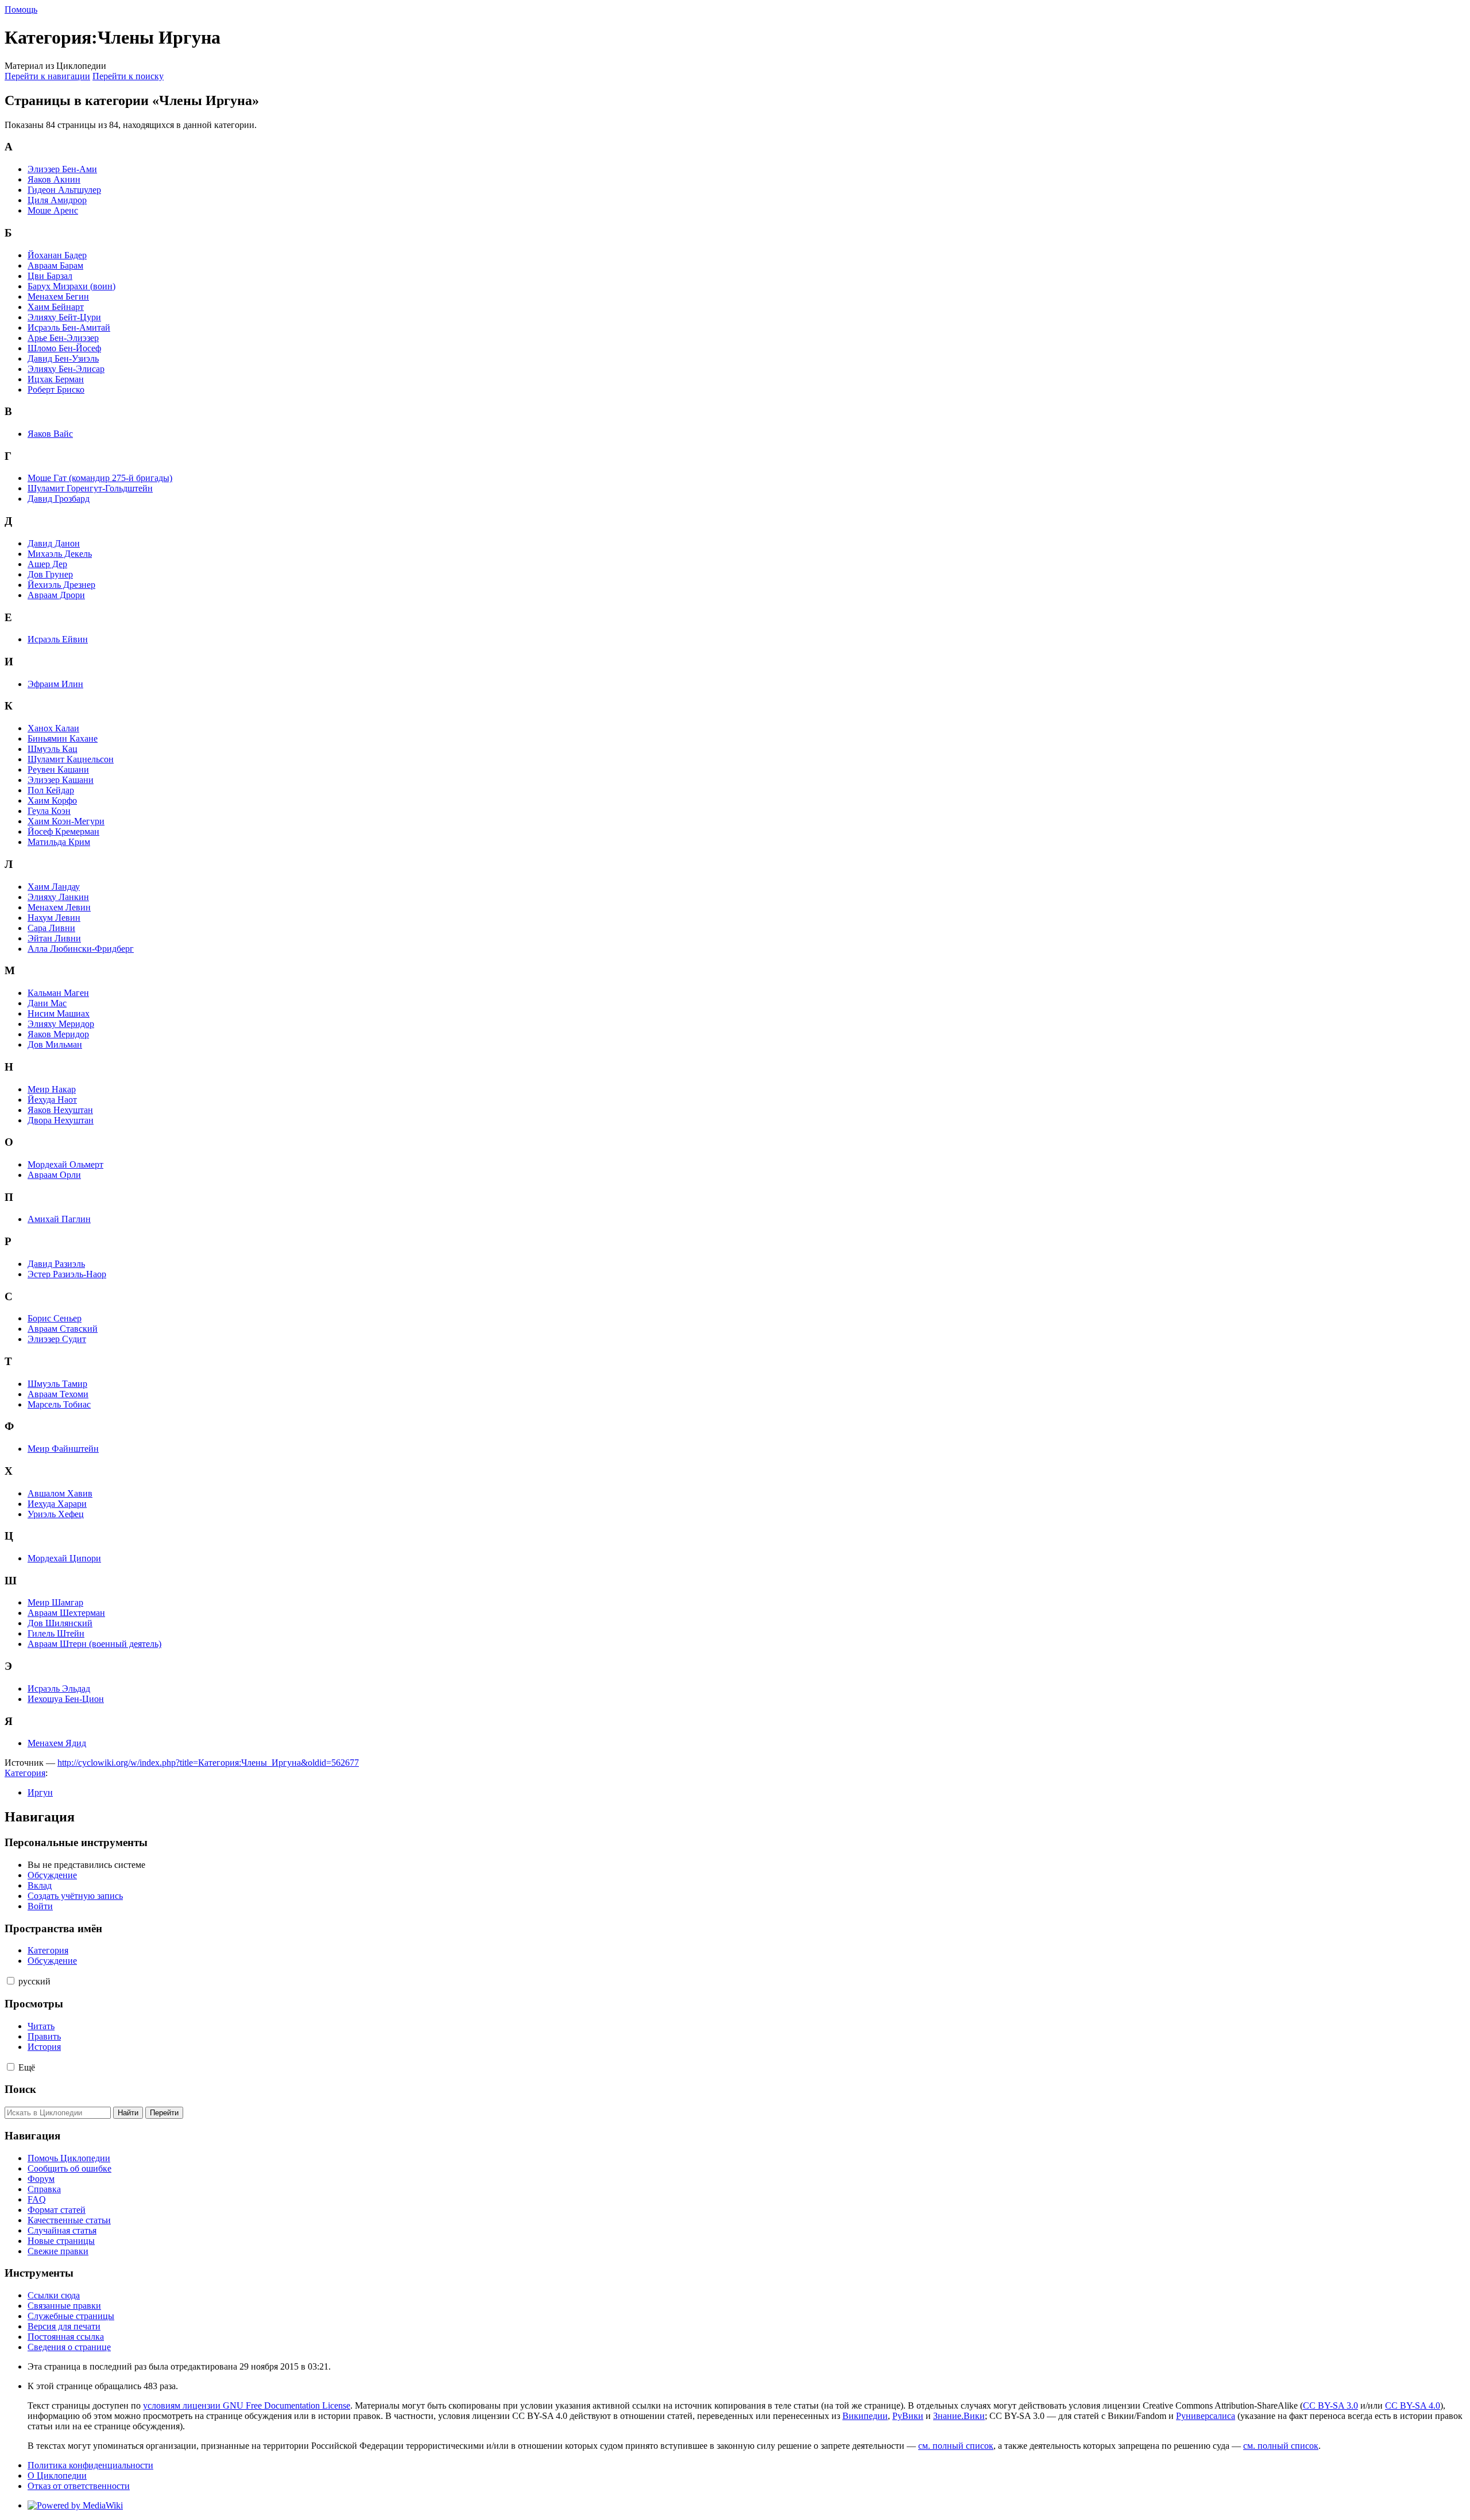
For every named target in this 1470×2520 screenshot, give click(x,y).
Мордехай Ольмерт (65, 1164)
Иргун (40, 1792)
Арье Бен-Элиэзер (63, 338)
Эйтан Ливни (54, 938)
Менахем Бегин (58, 296)
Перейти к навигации (47, 76)
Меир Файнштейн (63, 1449)
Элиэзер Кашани (61, 780)
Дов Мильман (55, 1044)
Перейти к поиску (128, 76)
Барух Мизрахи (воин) (71, 286)
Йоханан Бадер (57, 255)
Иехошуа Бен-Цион (66, 1699)
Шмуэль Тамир (57, 1384)
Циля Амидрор (57, 200)
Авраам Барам (55, 265)
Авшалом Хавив (60, 1493)
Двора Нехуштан (61, 1120)
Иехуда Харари (57, 1504)
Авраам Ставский (63, 1329)
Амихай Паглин (59, 1219)
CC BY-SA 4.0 (1413, 2405)
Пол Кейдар (51, 790)
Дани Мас (47, 1003)
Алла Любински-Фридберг (81, 949)
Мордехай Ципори (64, 1558)
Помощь (21, 9)
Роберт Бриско (56, 389)
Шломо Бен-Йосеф (64, 348)
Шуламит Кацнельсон (71, 759)
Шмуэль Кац (53, 749)
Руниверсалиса (1206, 2416)
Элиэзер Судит (57, 1339)
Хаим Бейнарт (56, 307)
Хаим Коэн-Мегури (66, 821)
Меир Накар (52, 1089)
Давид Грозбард (59, 499)
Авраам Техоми (58, 1394)
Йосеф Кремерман (63, 831)
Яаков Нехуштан (60, 1110)
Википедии (865, 2416)
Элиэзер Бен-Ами (62, 169)
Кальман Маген (58, 993)
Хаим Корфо (52, 800)
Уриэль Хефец (56, 1514)
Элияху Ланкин (58, 897)
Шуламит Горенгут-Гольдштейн (90, 488)
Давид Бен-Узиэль (63, 358)
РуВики (908, 2416)
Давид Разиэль (56, 1264)
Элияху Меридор (61, 1024)
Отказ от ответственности (79, 2486)
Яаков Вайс (50, 434)
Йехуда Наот (52, 1100)
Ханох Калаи (53, 728)
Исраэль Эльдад (59, 1689)
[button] (11, 1981)
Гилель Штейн (56, 1633)
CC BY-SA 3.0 (1330, 2405)
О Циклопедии (57, 2476)
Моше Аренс (53, 210)
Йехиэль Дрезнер (61, 585)
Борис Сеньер (55, 1318)
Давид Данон (54, 543)
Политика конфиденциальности (90, 2465)
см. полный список (956, 2446)
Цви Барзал (50, 276)
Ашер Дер (47, 564)
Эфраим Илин (55, 684)
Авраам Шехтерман (66, 1613)
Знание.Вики (959, 2416)
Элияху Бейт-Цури (64, 317)
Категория (25, 1773)
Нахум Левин (54, 918)
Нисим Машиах (59, 1013)
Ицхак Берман (56, 379)
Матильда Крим (59, 842)
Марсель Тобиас (59, 1404)
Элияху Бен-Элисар (66, 369)
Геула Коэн (49, 811)
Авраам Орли (54, 1175)
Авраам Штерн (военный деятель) (94, 1644)
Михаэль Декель (60, 554)
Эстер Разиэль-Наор (67, 1274)
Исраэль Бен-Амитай (69, 327)
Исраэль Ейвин (58, 639)
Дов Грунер (50, 574)
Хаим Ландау (54, 887)
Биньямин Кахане (63, 738)
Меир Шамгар (55, 1602)
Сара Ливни (51, 928)
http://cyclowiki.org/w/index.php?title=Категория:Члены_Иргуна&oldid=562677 (208, 1763)
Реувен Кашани (58, 769)
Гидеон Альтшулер (64, 190)
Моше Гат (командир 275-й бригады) (100, 478)
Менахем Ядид (57, 1743)
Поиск (20, 2089)
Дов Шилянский (60, 1623)
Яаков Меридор (58, 1034)
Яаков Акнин (54, 179)
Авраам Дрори (56, 595)
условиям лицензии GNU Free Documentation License (247, 2405)
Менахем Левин (59, 907)
